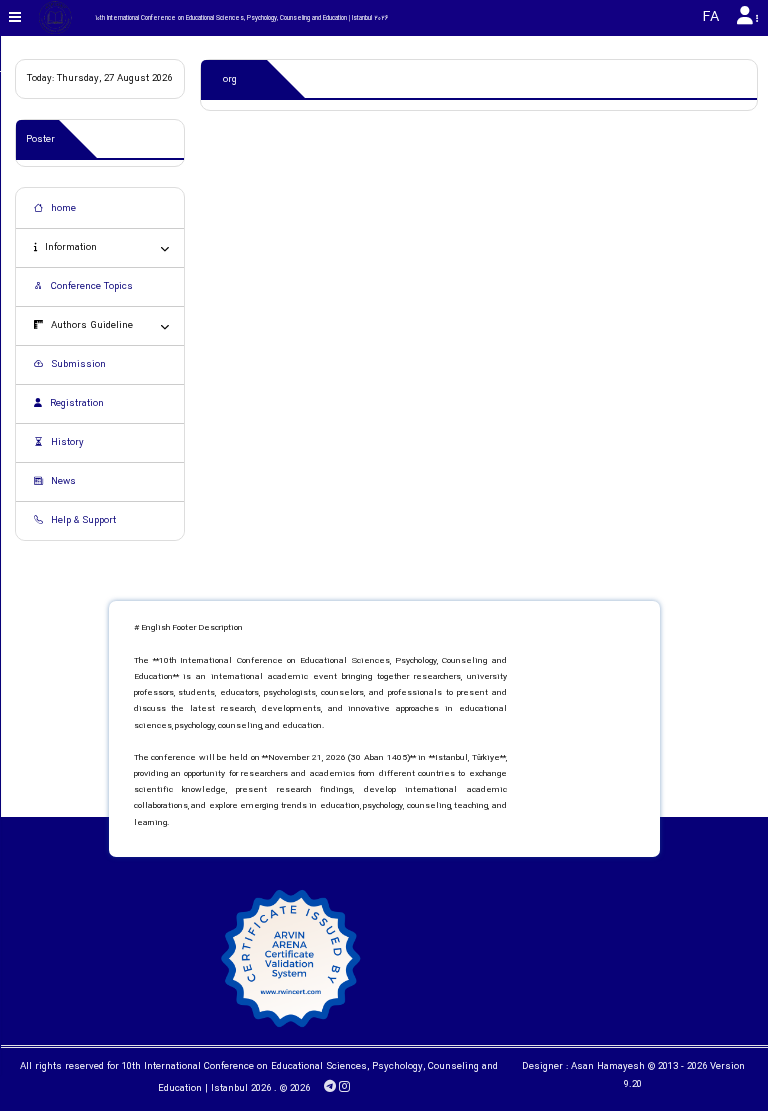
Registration (75, 404)
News (62, 482)
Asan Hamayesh (608, 1067)
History (66, 443)
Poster (40, 140)
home (62, 209)
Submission (77, 365)
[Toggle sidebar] (15, 17)
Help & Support (82, 521)
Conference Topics (90, 287)
